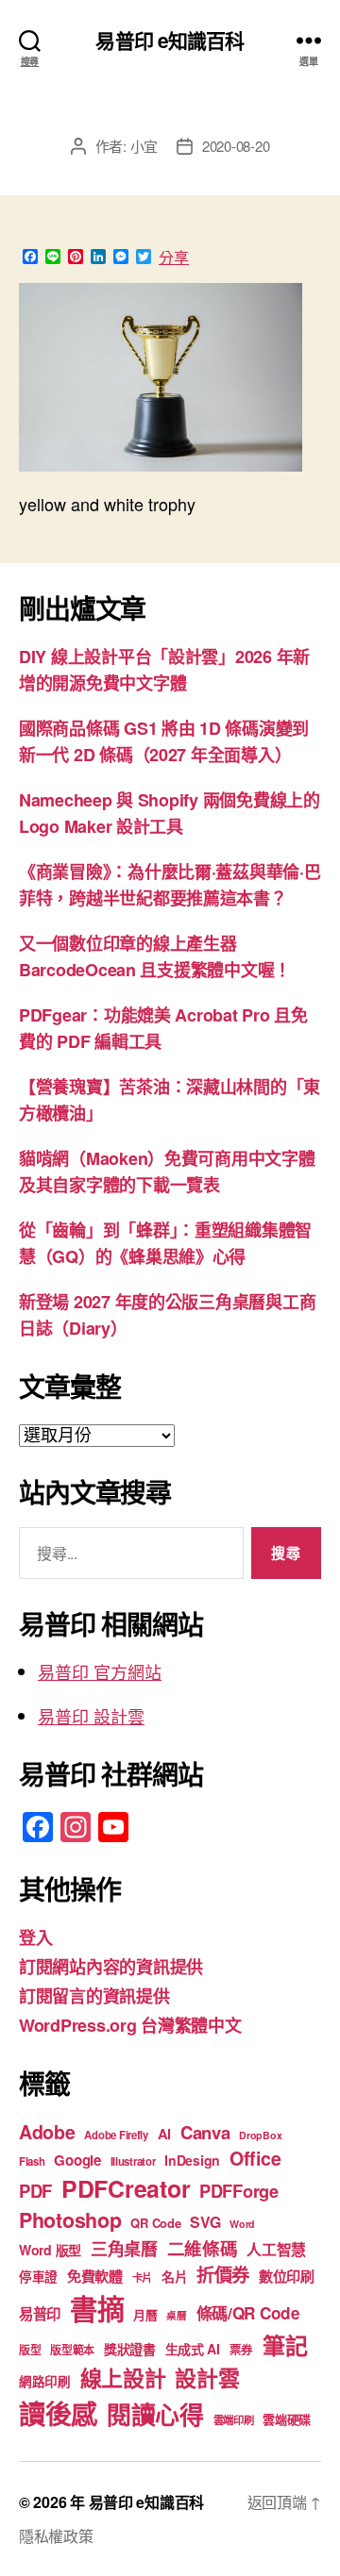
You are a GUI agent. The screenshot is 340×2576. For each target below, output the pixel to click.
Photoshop (70, 2220)
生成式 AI (193, 2349)
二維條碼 (203, 2248)
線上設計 (123, 2377)
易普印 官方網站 (100, 1671)
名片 (174, 2276)
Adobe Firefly (116, 2135)
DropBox (260, 2135)
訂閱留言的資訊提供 (94, 1996)
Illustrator (133, 2161)
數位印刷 (287, 2276)
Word (242, 2224)
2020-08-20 (236, 146)
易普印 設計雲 (91, 1716)
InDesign (192, 2160)
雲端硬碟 (287, 2419)
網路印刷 (45, 2381)
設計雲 (207, 2377)
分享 (174, 258)
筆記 (285, 2345)
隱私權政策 (56, 2536)
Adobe (47, 2132)
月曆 (145, 2314)
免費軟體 (95, 2276)
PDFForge (239, 2191)
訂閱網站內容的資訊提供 (111, 1967)
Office (255, 2158)
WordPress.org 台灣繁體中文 (130, 2025)
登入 (35, 1937)
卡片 (142, 2277)
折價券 (223, 2274)
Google (77, 2160)
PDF (35, 2191)
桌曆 (176, 2315)
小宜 (144, 146)
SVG (205, 2222)
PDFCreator (126, 2188)
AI (164, 2134)
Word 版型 (50, 2250)
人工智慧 (276, 2249)
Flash (32, 2161)
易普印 (40, 2314)
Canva (205, 2132)
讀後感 (58, 2413)
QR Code (155, 2223)
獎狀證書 (130, 2349)
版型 (30, 2350)
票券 (241, 2350)
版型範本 (72, 2350)
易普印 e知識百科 (170, 40)
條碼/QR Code (248, 2313)
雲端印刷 (234, 2420)
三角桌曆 (124, 2249)
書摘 (97, 2308)
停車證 (38, 2277)
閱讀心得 (155, 2414)
